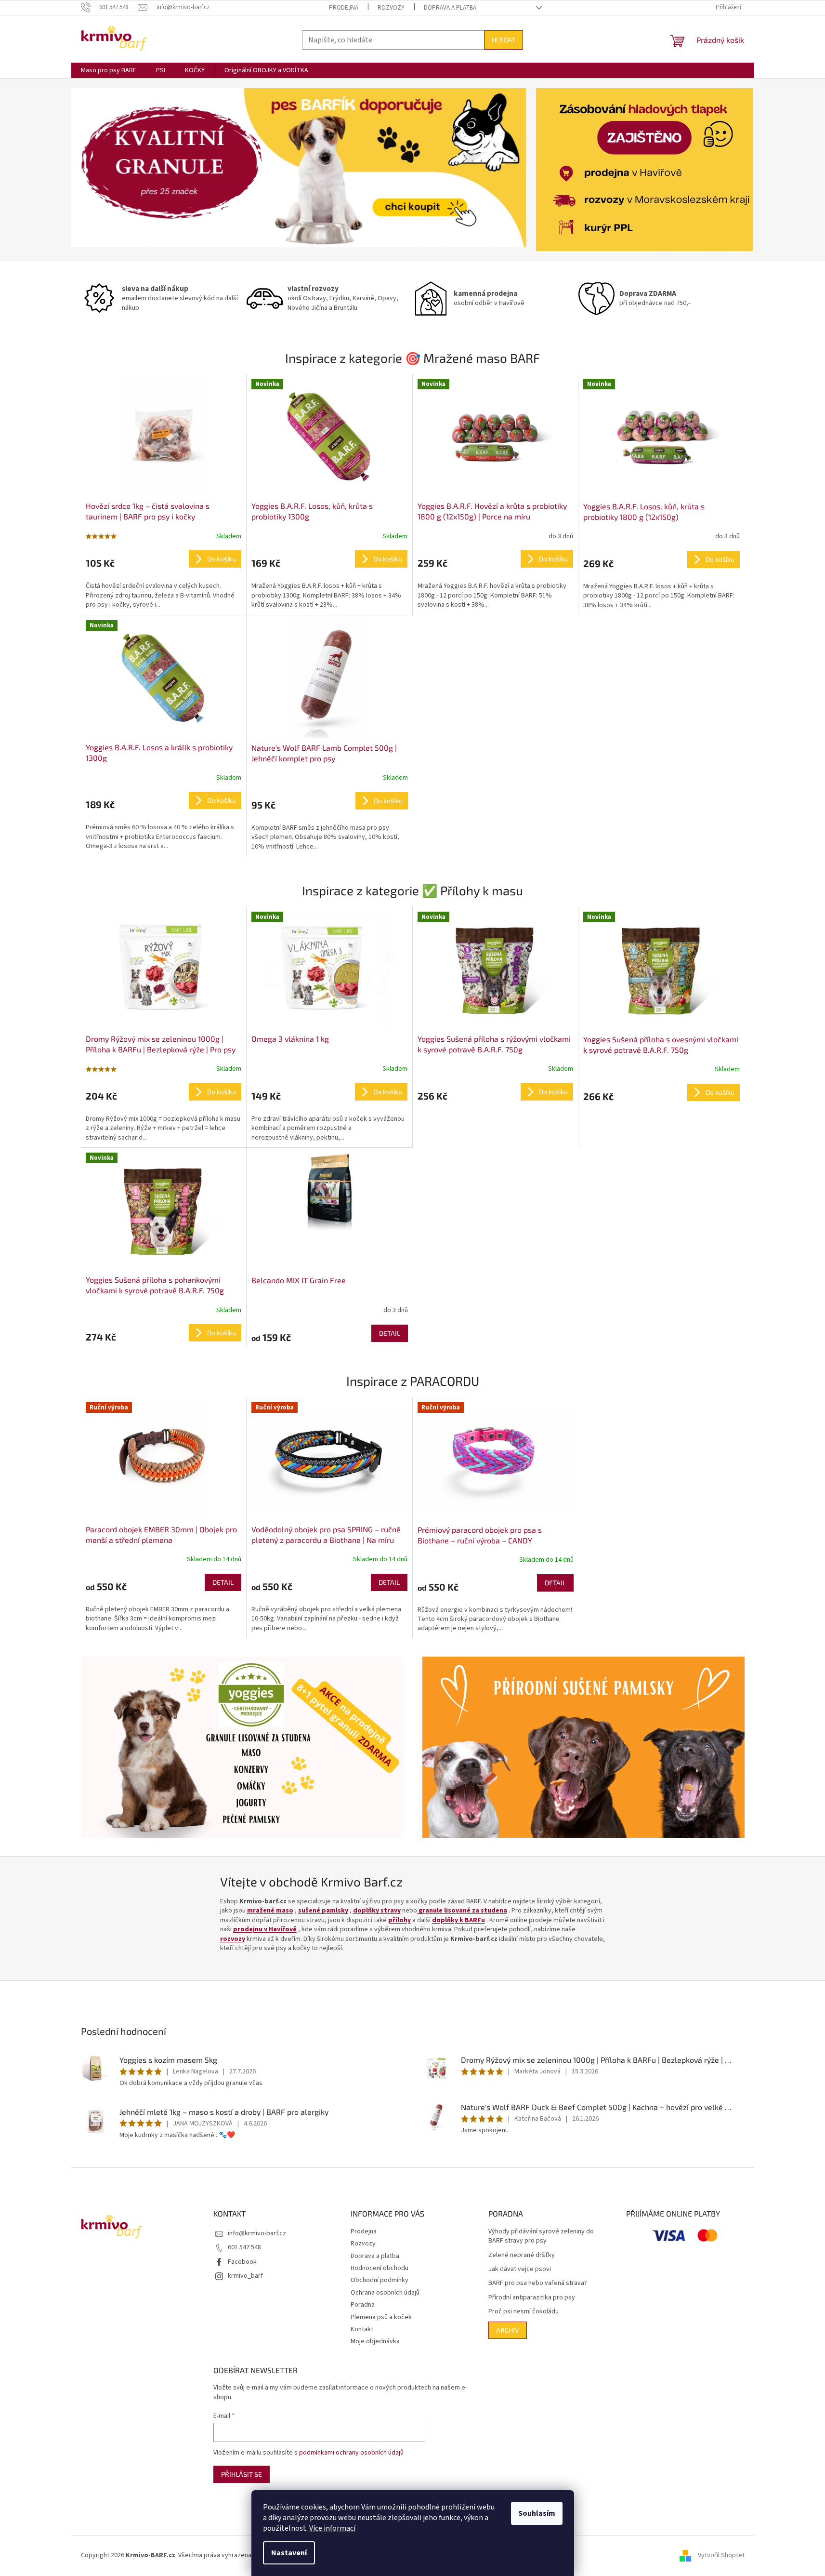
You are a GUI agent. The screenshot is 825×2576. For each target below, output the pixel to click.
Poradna (363, 2305)
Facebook (242, 2262)
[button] (105, 168)
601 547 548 (244, 2247)
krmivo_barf (245, 2276)
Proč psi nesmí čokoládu (524, 2312)
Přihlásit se (242, 2474)
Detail (390, 1333)
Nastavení (289, 2553)
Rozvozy (391, 8)
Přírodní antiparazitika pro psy (532, 2298)
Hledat (504, 40)
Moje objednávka (375, 2341)
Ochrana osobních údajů (385, 2293)
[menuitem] (109, 70)
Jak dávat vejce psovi (520, 2269)
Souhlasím (537, 2513)
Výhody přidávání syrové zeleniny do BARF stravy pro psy (541, 2236)
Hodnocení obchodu (380, 2268)
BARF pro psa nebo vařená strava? (538, 2283)
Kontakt (362, 2329)
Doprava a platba (450, 8)
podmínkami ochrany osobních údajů (351, 2453)
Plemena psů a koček (381, 2317)
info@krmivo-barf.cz (257, 2233)
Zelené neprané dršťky (522, 2255)
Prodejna (344, 8)
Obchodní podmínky (380, 2280)
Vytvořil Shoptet (721, 2555)
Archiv (508, 2330)
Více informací (332, 2528)
